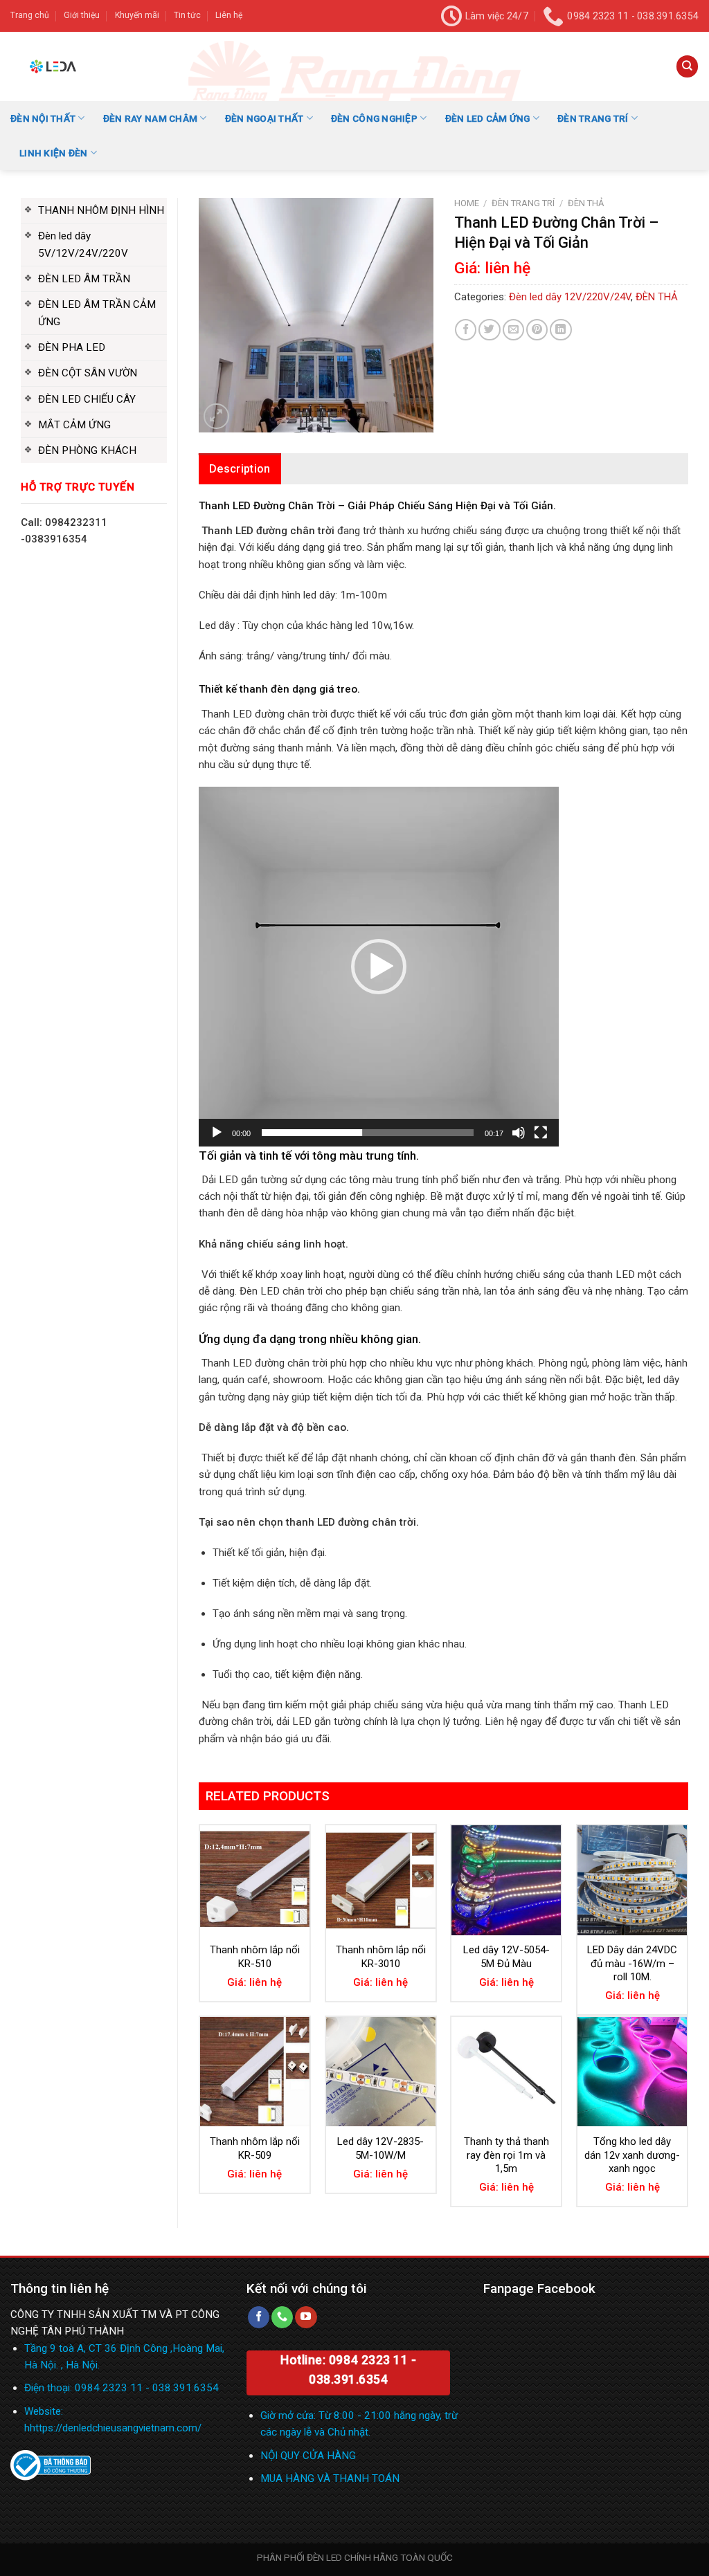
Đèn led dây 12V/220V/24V (570, 297)
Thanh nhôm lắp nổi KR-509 (255, 2148)
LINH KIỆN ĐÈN (54, 153)
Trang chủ (30, 15)
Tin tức (187, 15)
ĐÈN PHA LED (72, 347)
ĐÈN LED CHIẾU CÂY (87, 399)
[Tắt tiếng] (519, 1133)
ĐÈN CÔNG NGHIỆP (374, 118)
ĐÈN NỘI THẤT (43, 118)
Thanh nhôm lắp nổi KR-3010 (381, 1957)
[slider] (368, 1133)
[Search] (687, 66)
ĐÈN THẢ (586, 203)
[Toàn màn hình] (541, 1133)
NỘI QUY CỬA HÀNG (308, 2456)
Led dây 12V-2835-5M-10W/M (380, 2148)
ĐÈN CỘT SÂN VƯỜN (88, 373)
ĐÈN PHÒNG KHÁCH (87, 450)
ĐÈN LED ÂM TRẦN (84, 279)
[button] (379, 967)
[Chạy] (217, 1133)
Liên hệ (229, 15)
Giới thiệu (82, 15)
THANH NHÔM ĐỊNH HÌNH (101, 210)
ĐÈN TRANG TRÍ (593, 118)
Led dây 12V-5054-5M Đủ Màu (506, 1957)
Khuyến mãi (137, 15)
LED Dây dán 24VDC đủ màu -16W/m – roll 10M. (632, 1963)
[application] (379, 967)
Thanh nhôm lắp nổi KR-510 (255, 1957)
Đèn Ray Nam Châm (150, 118)
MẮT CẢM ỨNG (74, 425)
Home (467, 203)
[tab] (240, 469)
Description (240, 469)
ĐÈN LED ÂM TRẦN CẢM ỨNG (97, 313)
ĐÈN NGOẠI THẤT (264, 118)
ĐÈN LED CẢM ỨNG (488, 118)
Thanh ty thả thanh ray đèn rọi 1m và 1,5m (506, 2155)
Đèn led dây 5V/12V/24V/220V (83, 244)
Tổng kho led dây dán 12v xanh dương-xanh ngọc (632, 2155)
